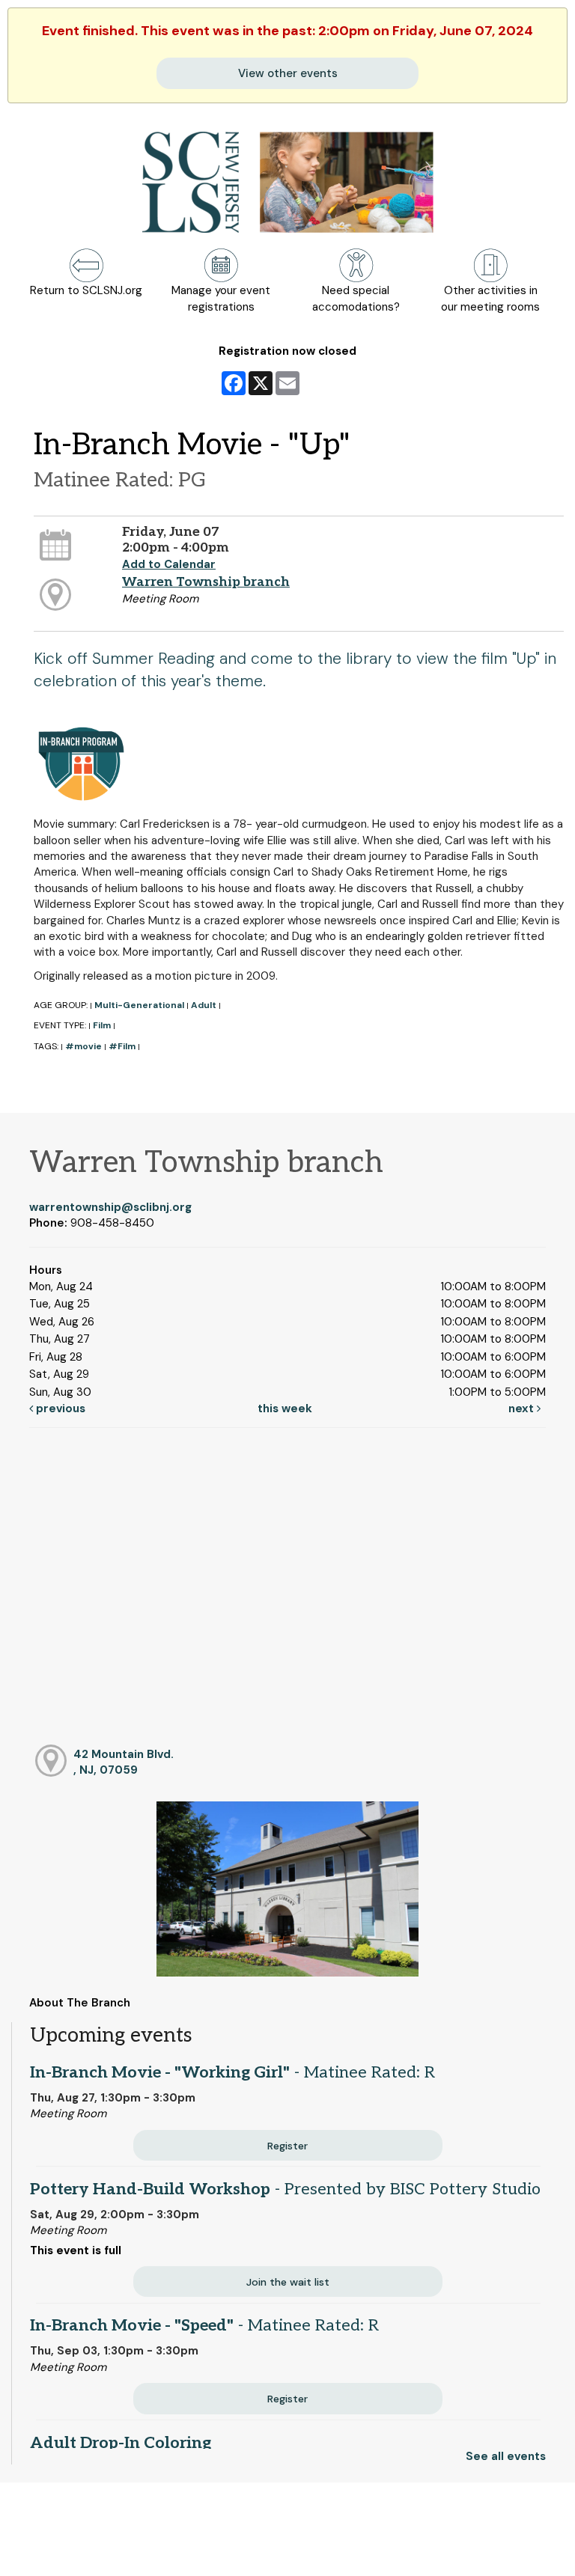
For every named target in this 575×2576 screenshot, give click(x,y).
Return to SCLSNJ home (70, 2552)
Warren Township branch (206, 582)
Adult (204, 1005)
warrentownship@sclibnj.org (110, 1207)
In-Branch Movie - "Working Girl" (232, 2072)
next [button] (523, 1408)
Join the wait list (288, 2282)
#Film (122, 1046)
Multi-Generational (139, 1005)
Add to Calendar (169, 564)
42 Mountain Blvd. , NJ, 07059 (124, 1762)
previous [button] (59, 1408)
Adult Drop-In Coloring (121, 2443)
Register (287, 2146)
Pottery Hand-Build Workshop (285, 2189)
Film (102, 1025)
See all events (506, 2456)
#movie (83, 1046)
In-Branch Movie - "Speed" (204, 2325)
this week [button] (285, 1408)
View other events (288, 73)
